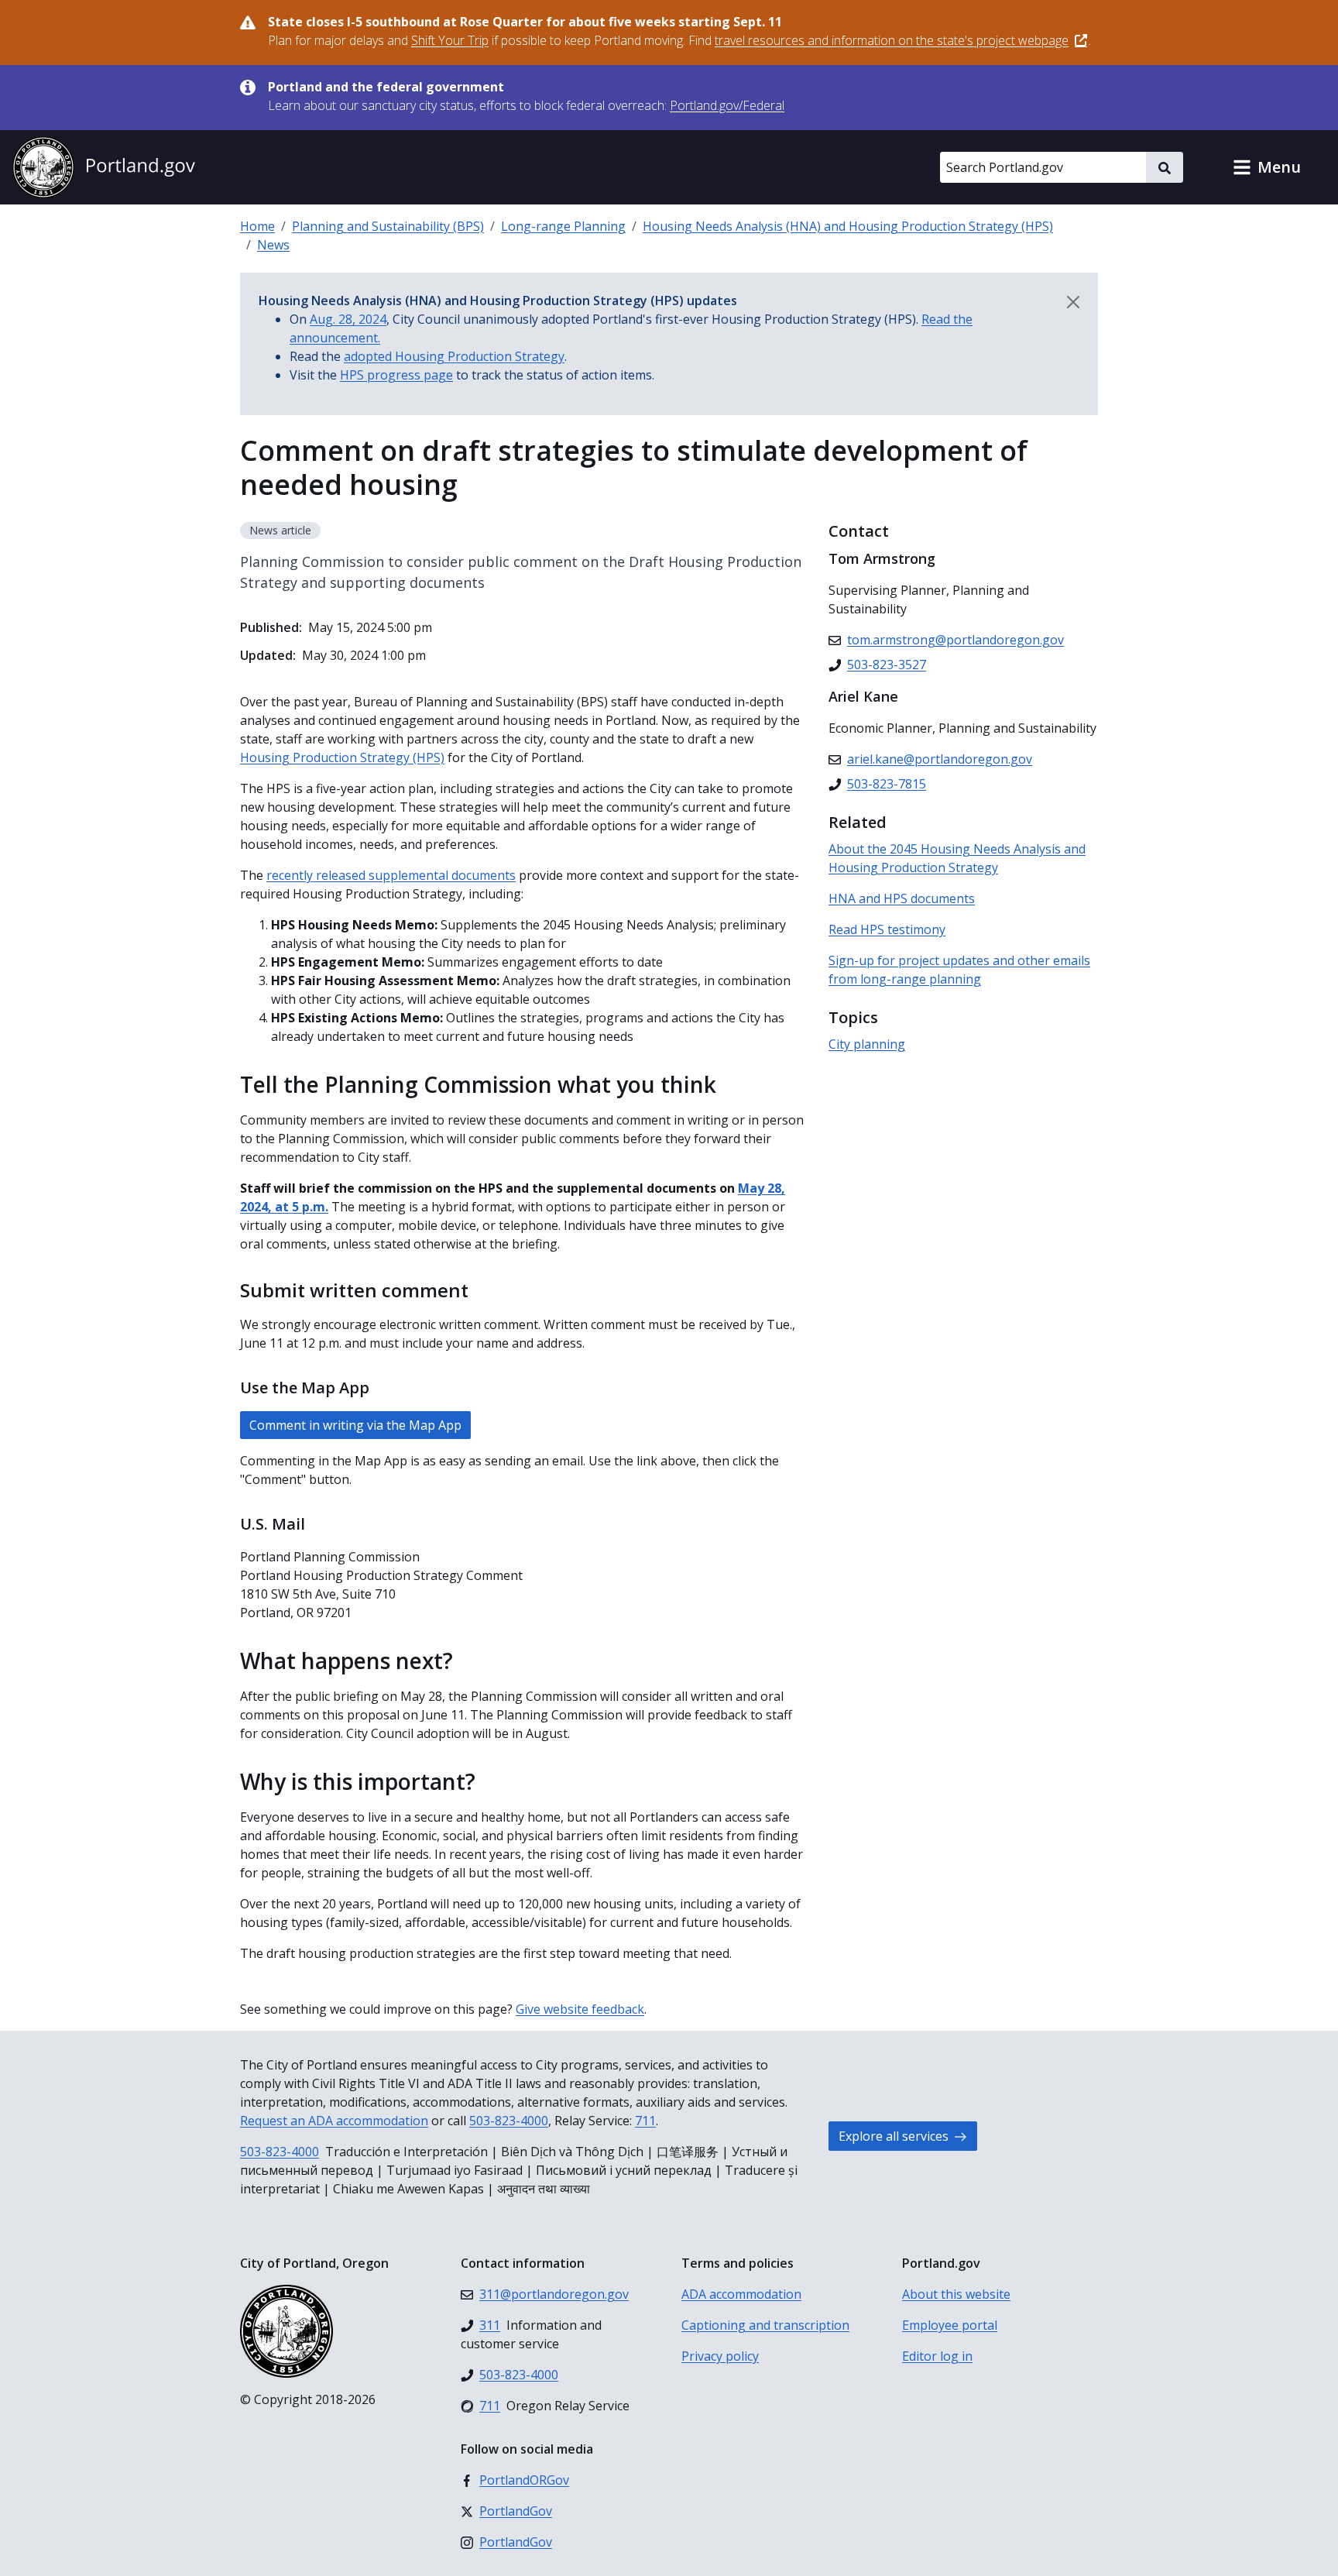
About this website (956, 2294)
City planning (867, 1044)
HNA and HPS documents (902, 898)
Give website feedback (580, 2009)
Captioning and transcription (765, 2325)
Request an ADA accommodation (334, 2121)
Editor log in (937, 2356)
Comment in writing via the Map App (355, 1425)
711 (645, 2121)
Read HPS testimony (887, 929)
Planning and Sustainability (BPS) (388, 226)
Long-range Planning (563, 226)
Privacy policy (720, 2356)
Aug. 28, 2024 (348, 319)
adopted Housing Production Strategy (454, 356)
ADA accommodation (741, 2294)
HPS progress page (396, 375)
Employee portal (950, 2325)
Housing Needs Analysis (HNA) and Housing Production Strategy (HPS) (848, 226)
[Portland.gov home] (104, 167)
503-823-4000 (509, 2121)
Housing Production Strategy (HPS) (342, 757)
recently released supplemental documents (391, 875)
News (273, 245)
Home (257, 226)
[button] (1267, 167)
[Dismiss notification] (1073, 302)
